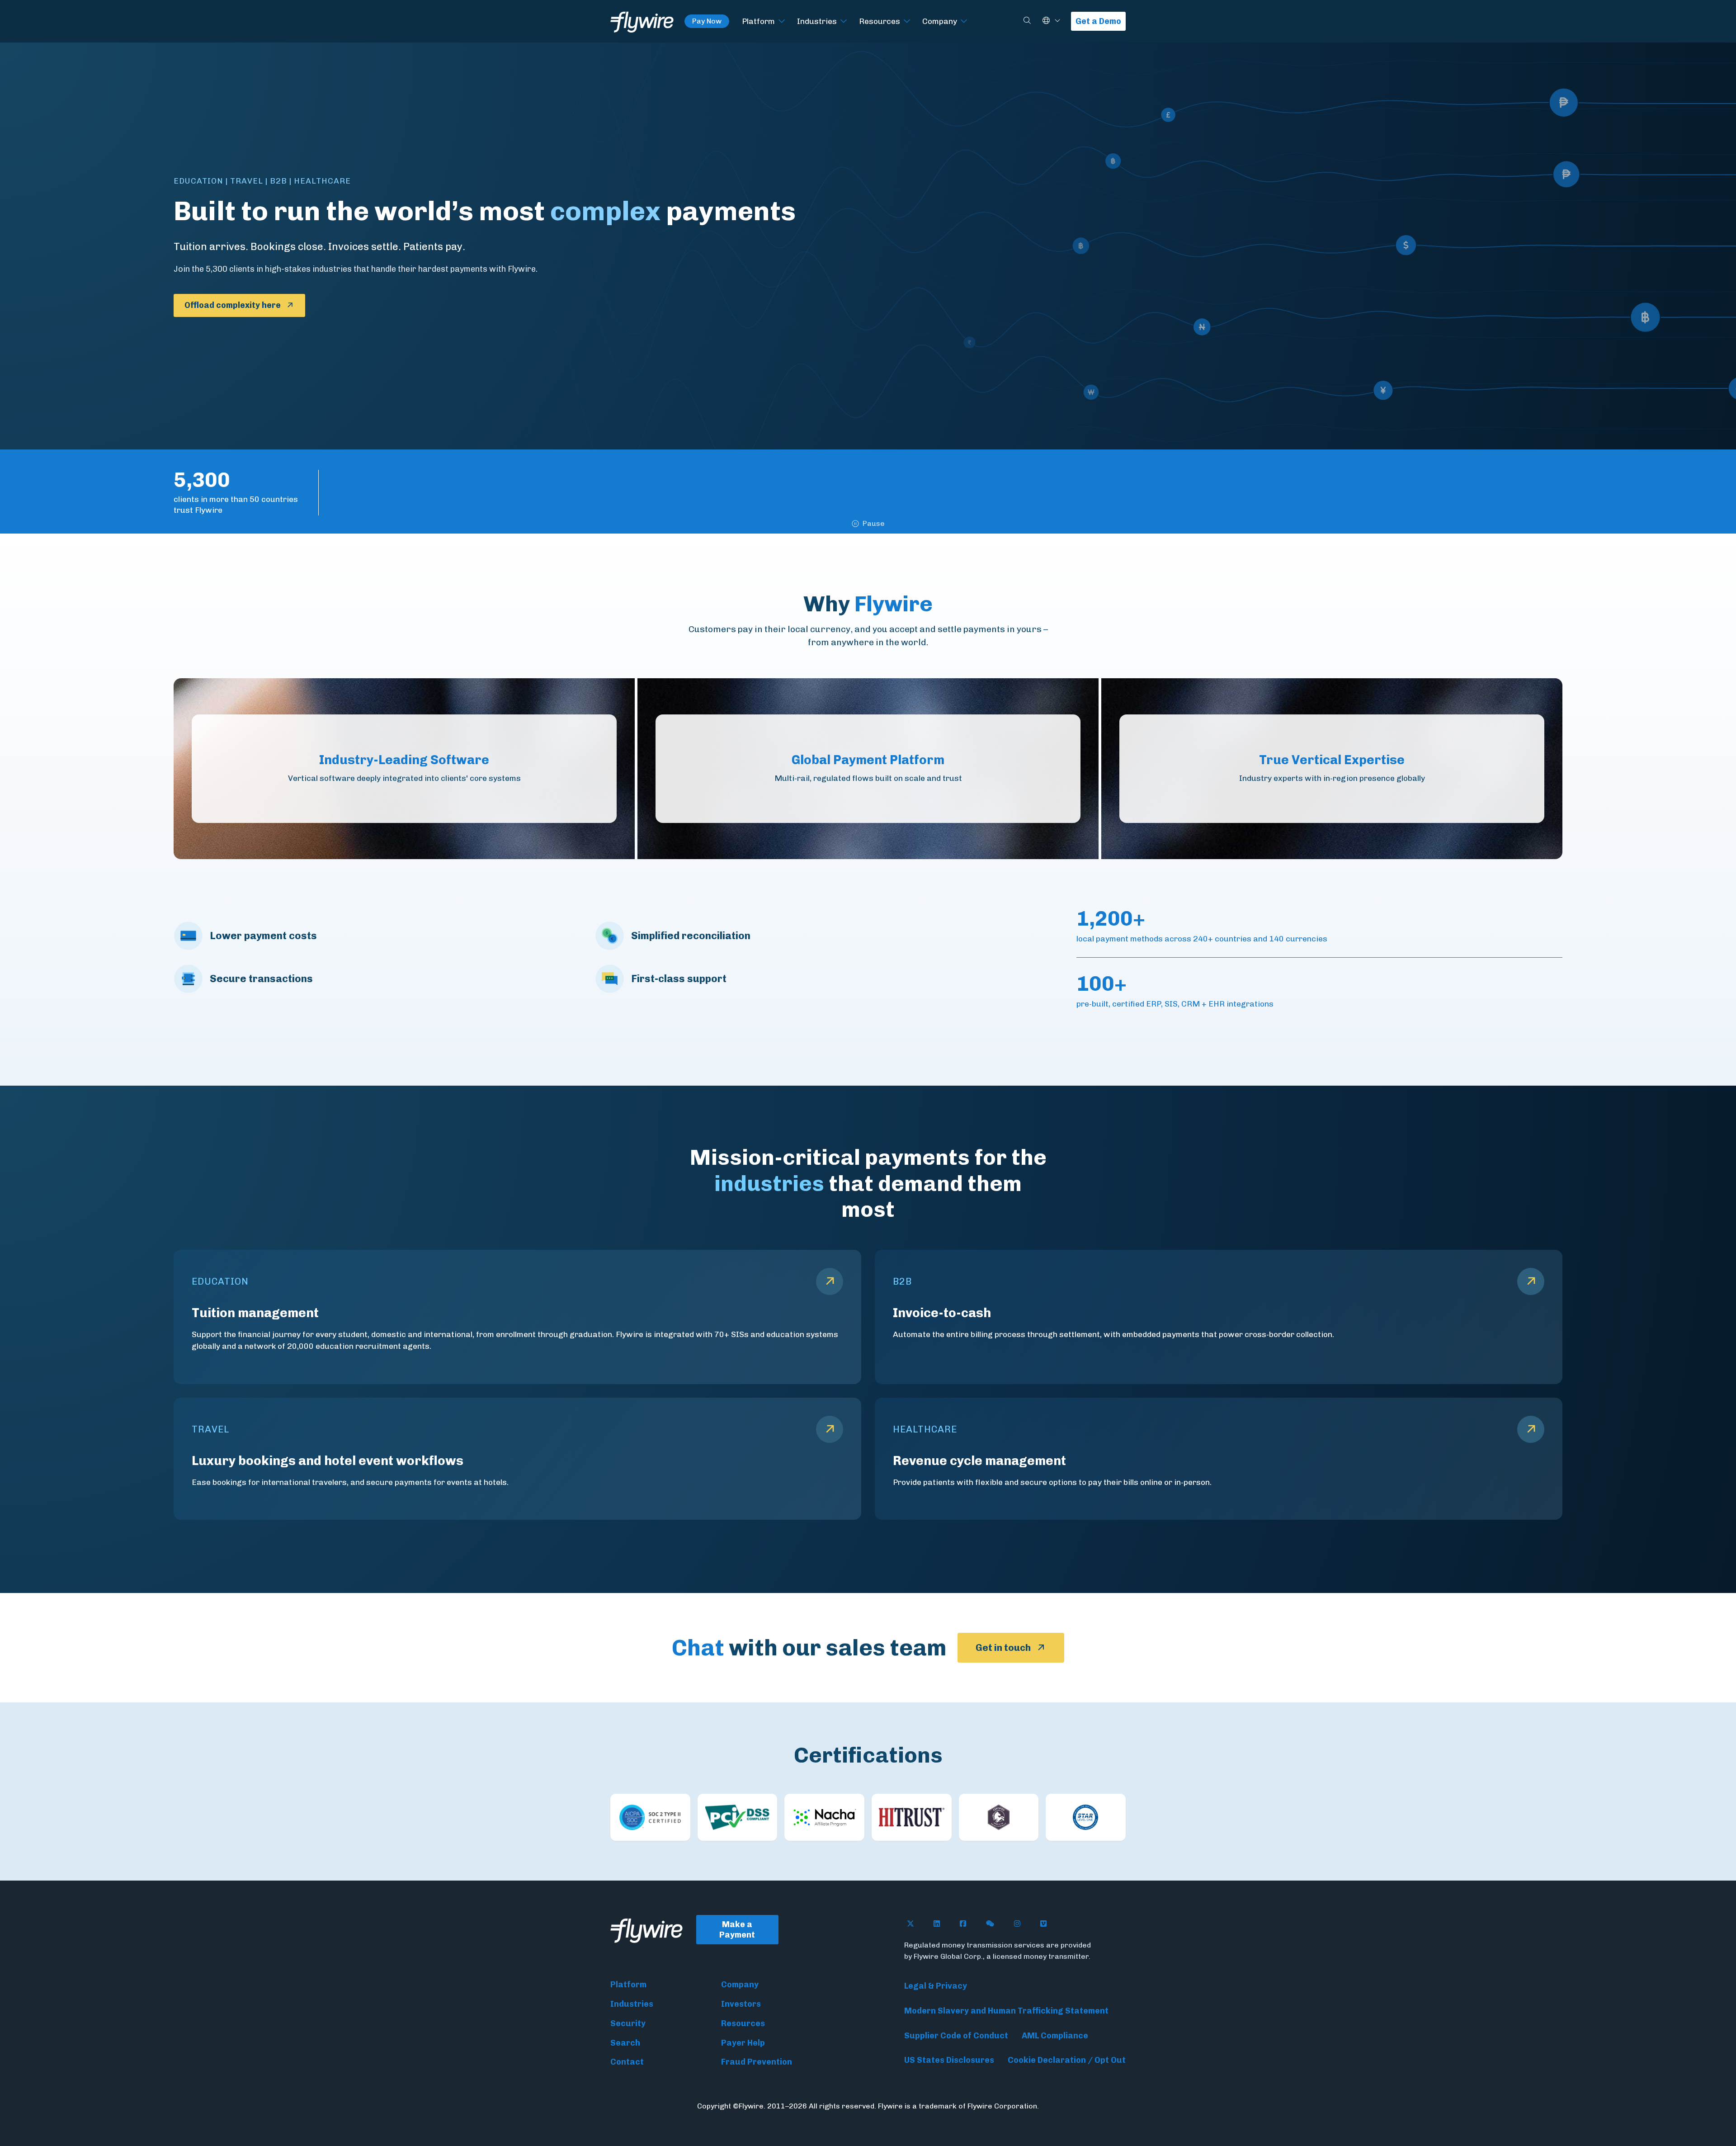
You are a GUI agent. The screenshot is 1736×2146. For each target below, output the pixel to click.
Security (628, 2023)
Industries (817, 21)
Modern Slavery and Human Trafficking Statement (1006, 2011)
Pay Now (707, 21)
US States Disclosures (949, 2060)
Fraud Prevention (757, 2062)
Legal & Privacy (936, 1986)
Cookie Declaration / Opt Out (1067, 2060)
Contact (627, 2062)
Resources (880, 21)
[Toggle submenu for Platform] (782, 21)
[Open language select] (1057, 21)
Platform (758, 21)
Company (940, 21)
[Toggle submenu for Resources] (907, 21)
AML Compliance (1055, 2036)
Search (625, 2043)
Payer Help (743, 2043)
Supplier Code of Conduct (956, 2036)
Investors (741, 2004)
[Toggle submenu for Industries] (844, 21)
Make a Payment (737, 1930)
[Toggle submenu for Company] (964, 21)
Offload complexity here (233, 305)
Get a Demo (1098, 21)
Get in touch (1003, 1647)
